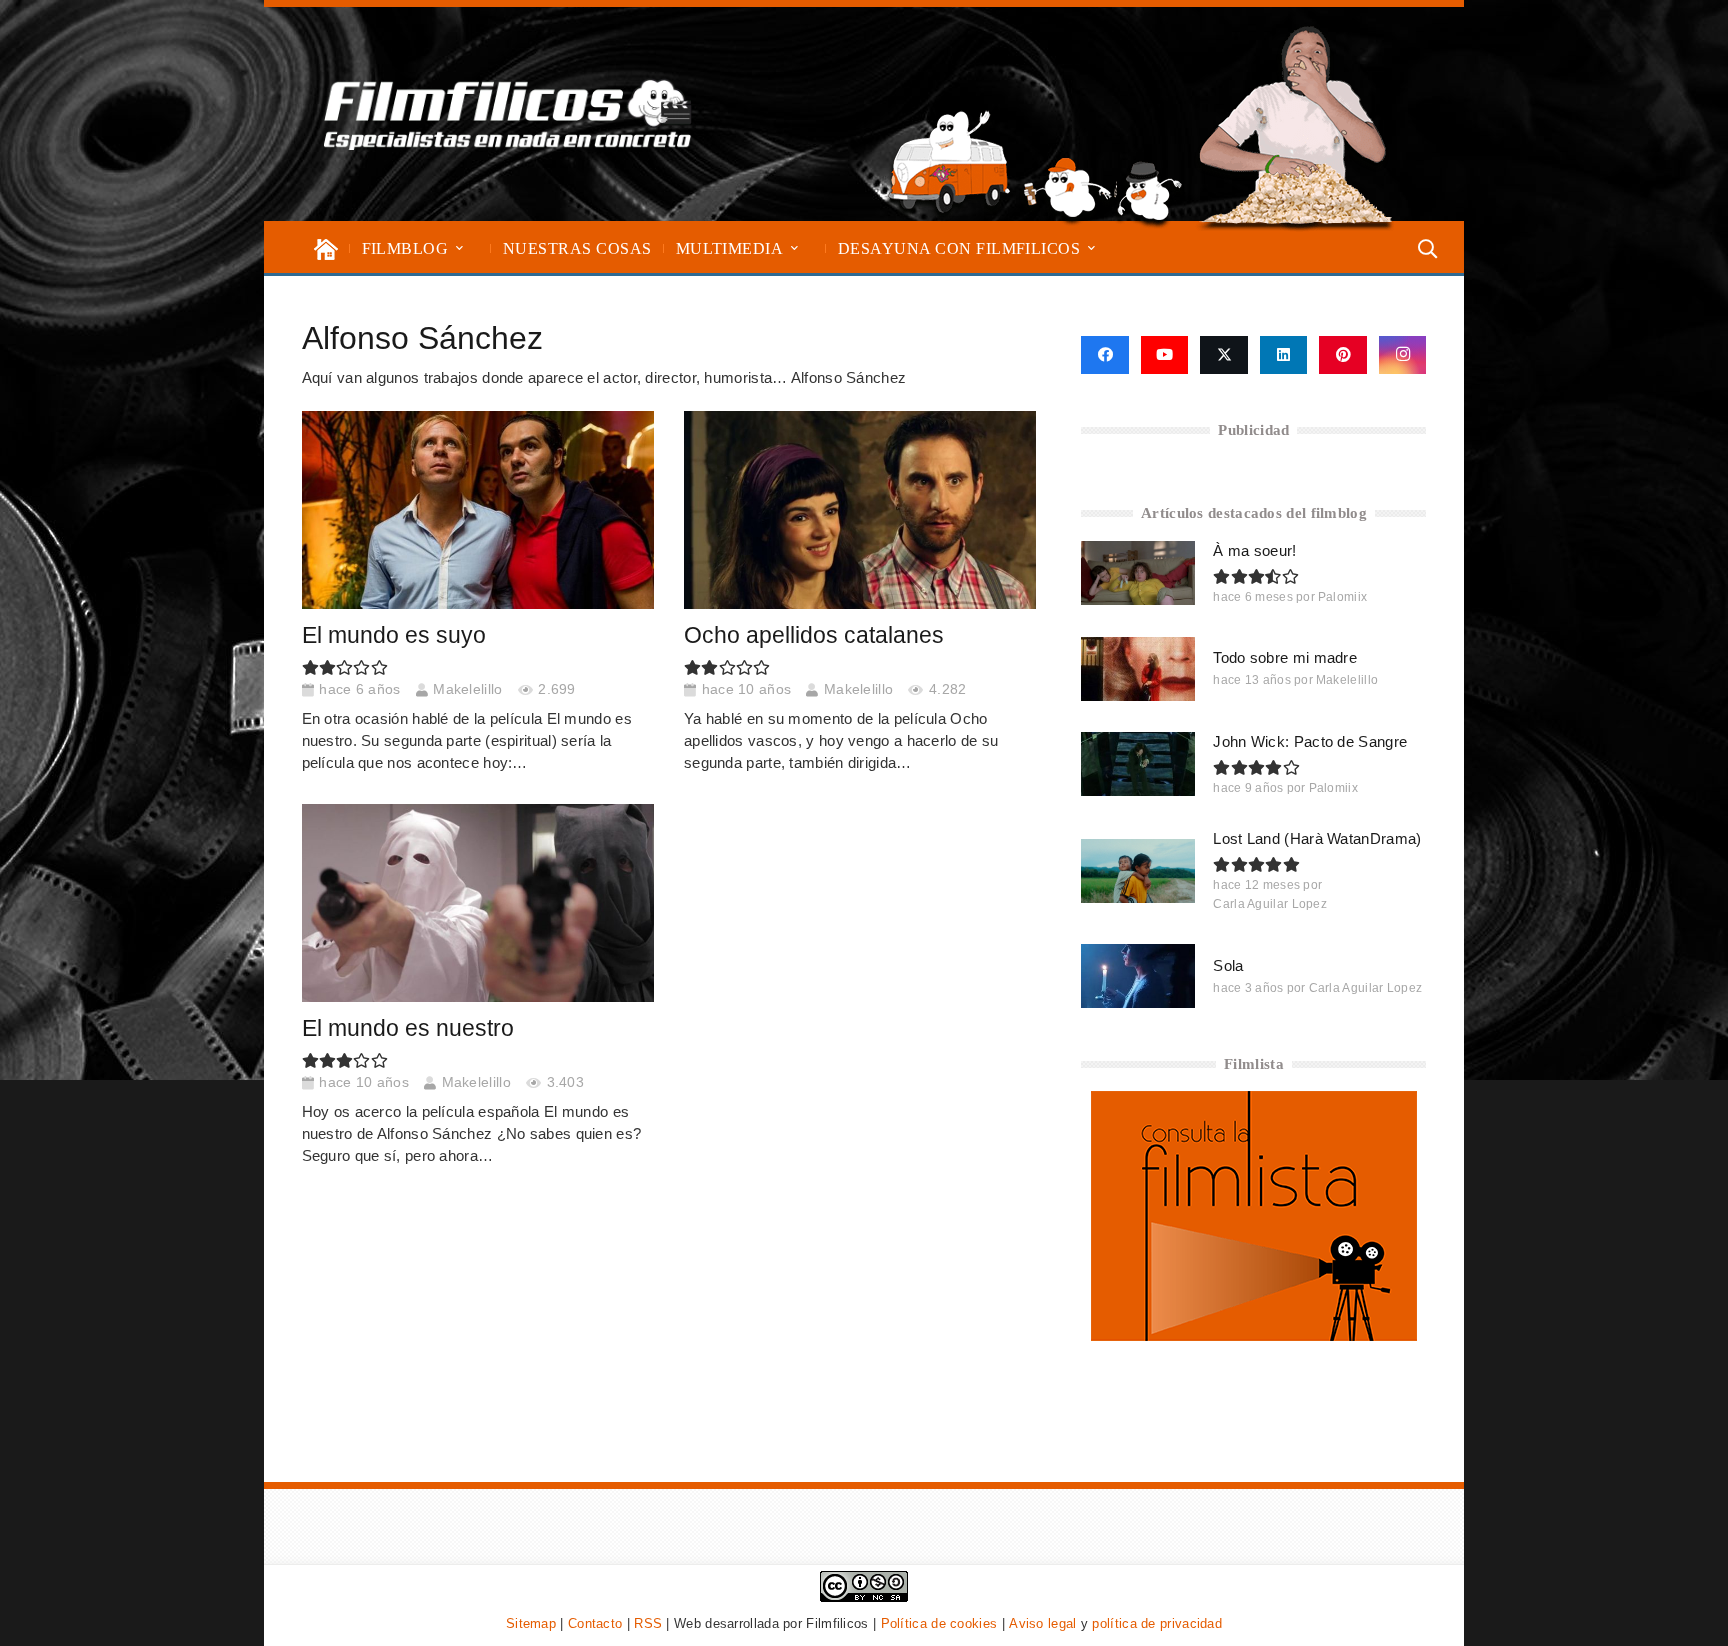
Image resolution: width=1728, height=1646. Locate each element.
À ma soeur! (1254, 550)
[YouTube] (1165, 355)
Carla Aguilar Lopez (1270, 904)
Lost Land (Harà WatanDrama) (1317, 838)
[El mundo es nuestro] (478, 903)
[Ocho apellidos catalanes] (860, 510)
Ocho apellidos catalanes (814, 635)
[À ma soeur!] (1138, 573)
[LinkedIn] (1284, 355)
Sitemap (531, 1623)
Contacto (595, 1623)
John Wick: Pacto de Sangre (1310, 741)
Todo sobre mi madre (1285, 657)
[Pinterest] (1343, 355)
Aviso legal (1042, 1623)
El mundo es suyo (394, 635)
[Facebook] (1104, 355)
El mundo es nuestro (408, 1028)
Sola (1228, 965)
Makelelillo (467, 689)
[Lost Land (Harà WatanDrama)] (1138, 871)
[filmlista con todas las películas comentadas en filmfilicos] (1254, 1335)
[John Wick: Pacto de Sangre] (1138, 764)
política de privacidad (1157, 1623)
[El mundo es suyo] (478, 510)
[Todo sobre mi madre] (1138, 669)
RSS (648, 1623)
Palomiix (1342, 597)
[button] (459, 248)
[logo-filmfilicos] (508, 114)
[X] (1224, 355)
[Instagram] (1403, 355)
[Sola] (1138, 976)
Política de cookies (939, 1623)
